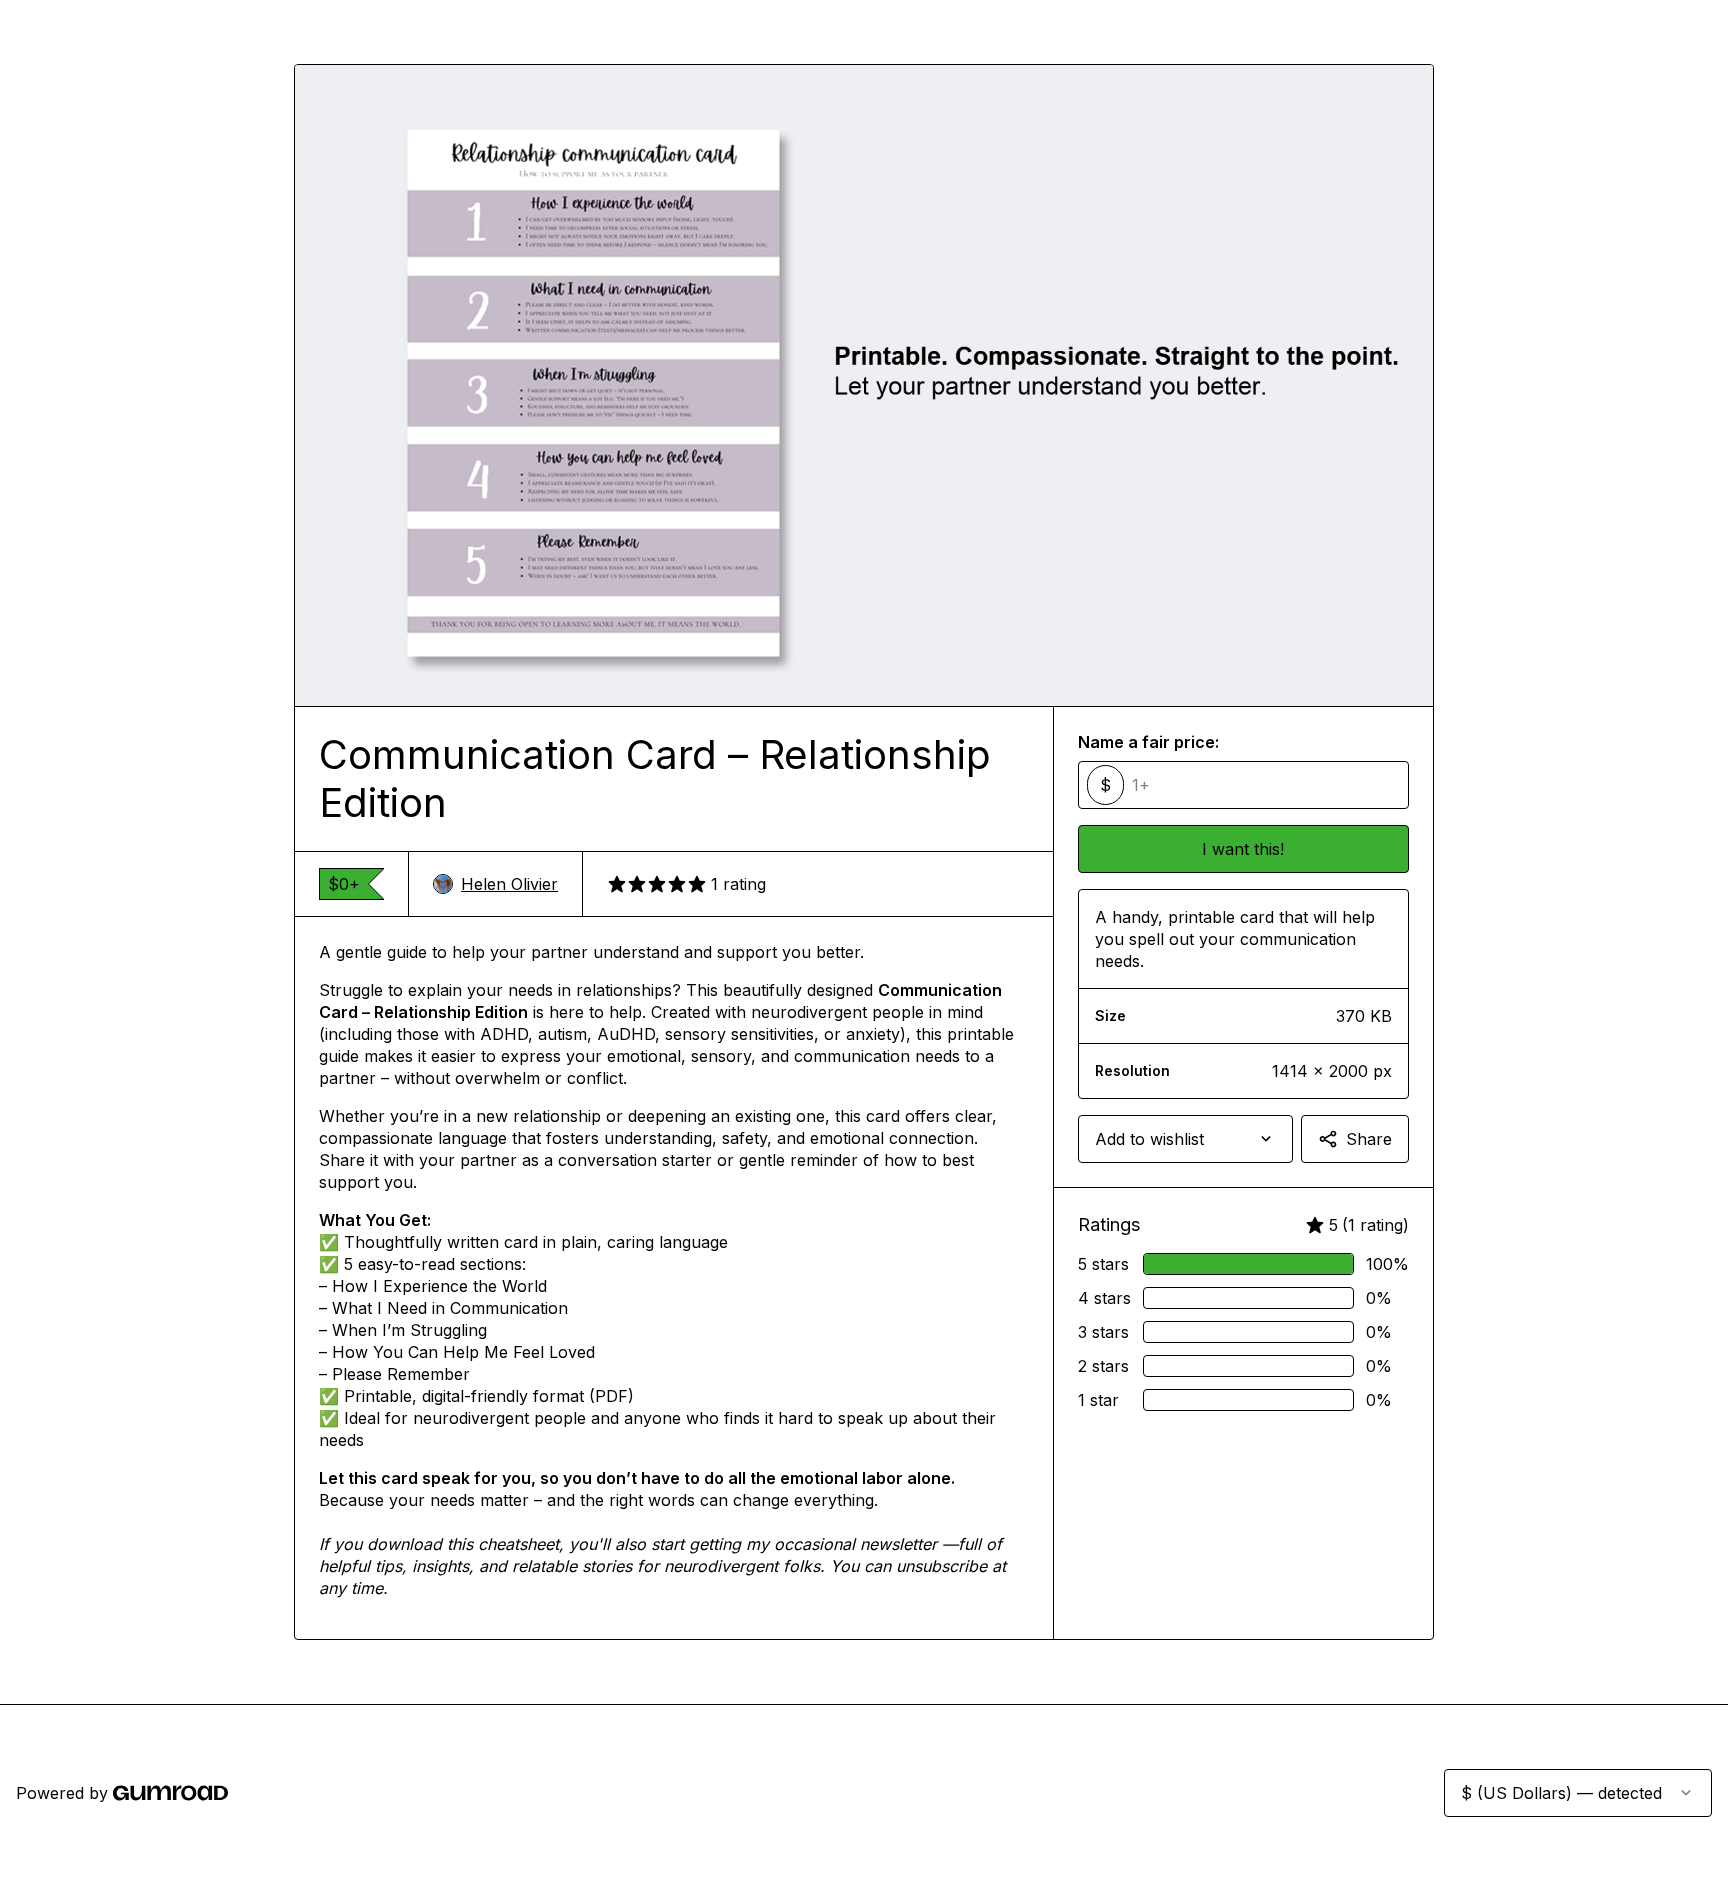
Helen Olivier (509, 884)
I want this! (1243, 849)
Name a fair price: (1148, 742)
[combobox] (1185, 1139)
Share (1369, 1139)
